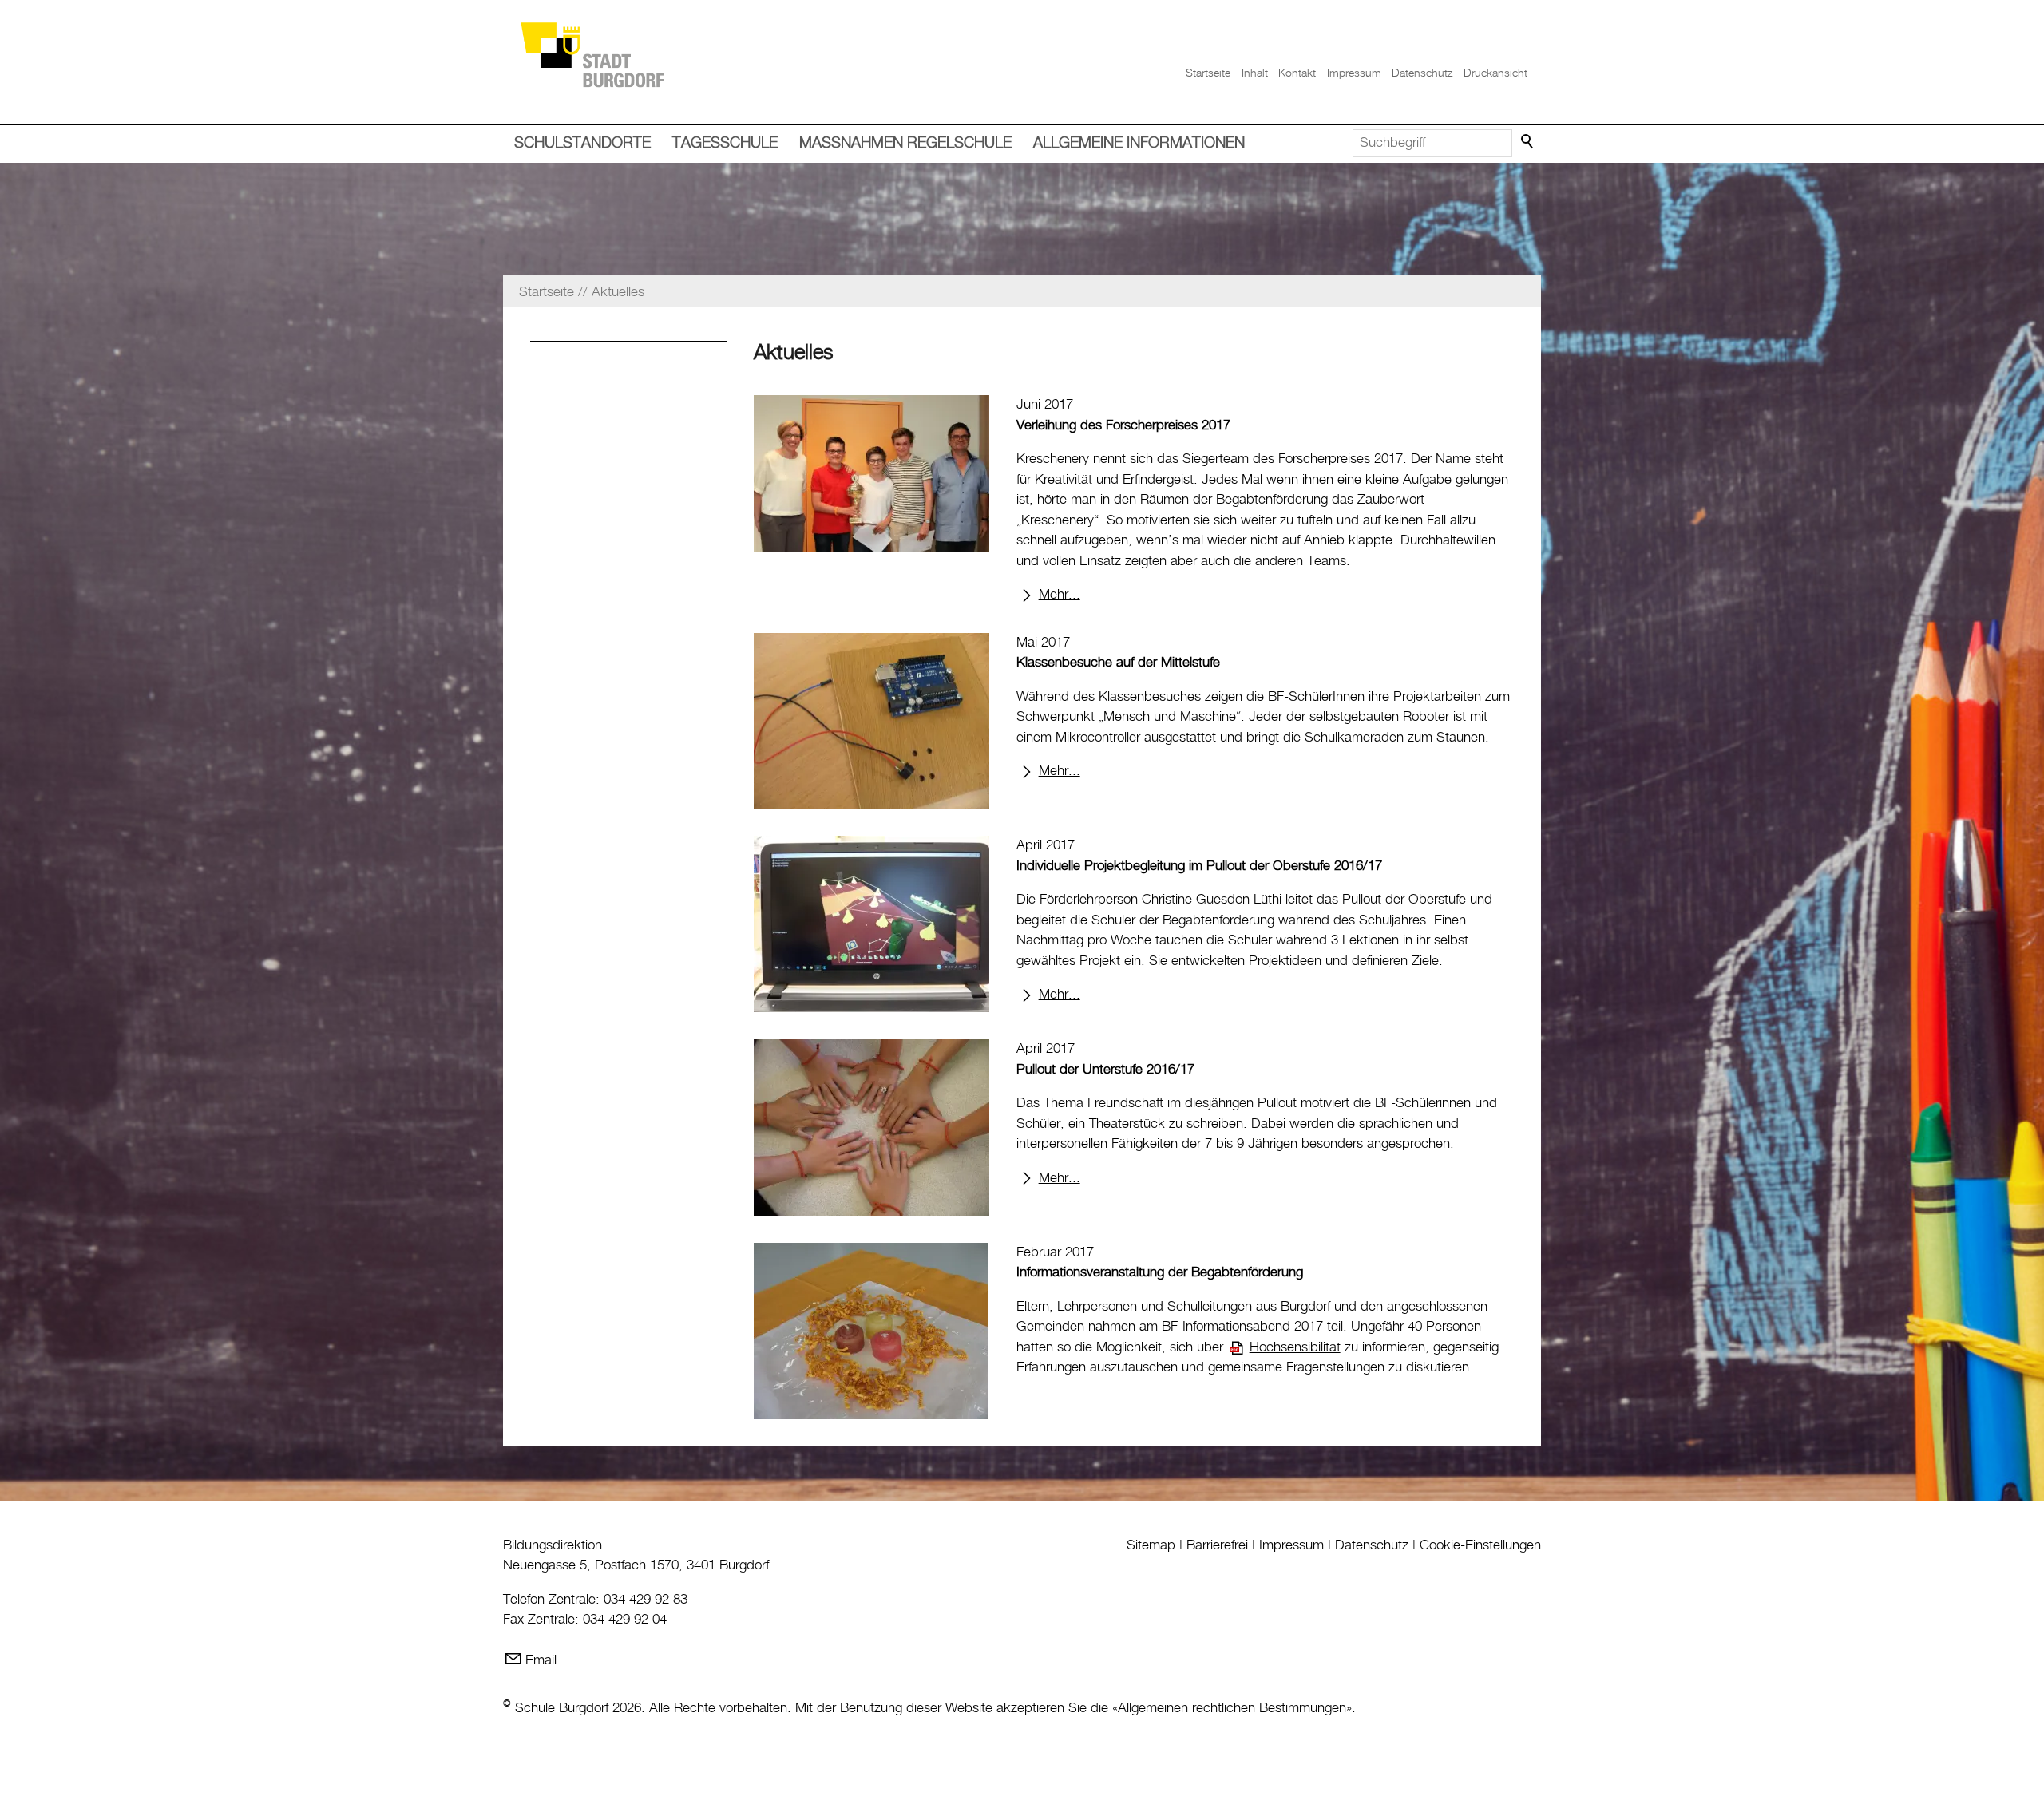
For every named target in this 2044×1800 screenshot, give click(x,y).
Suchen (1528, 142)
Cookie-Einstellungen (1480, 1545)
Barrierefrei (1217, 1545)
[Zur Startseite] (592, 54)
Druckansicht (1495, 73)
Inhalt (1255, 73)
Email (541, 1660)
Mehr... (1060, 595)
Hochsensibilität (1295, 1347)
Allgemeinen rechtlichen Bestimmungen (1232, 1708)
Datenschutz (1422, 73)
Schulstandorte (582, 143)
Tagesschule (725, 143)
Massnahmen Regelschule (905, 143)
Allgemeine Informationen (1139, 143)
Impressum (1354, 73)
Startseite (1208, 73)
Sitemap (1151, 1545)
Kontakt (1297, 73)
